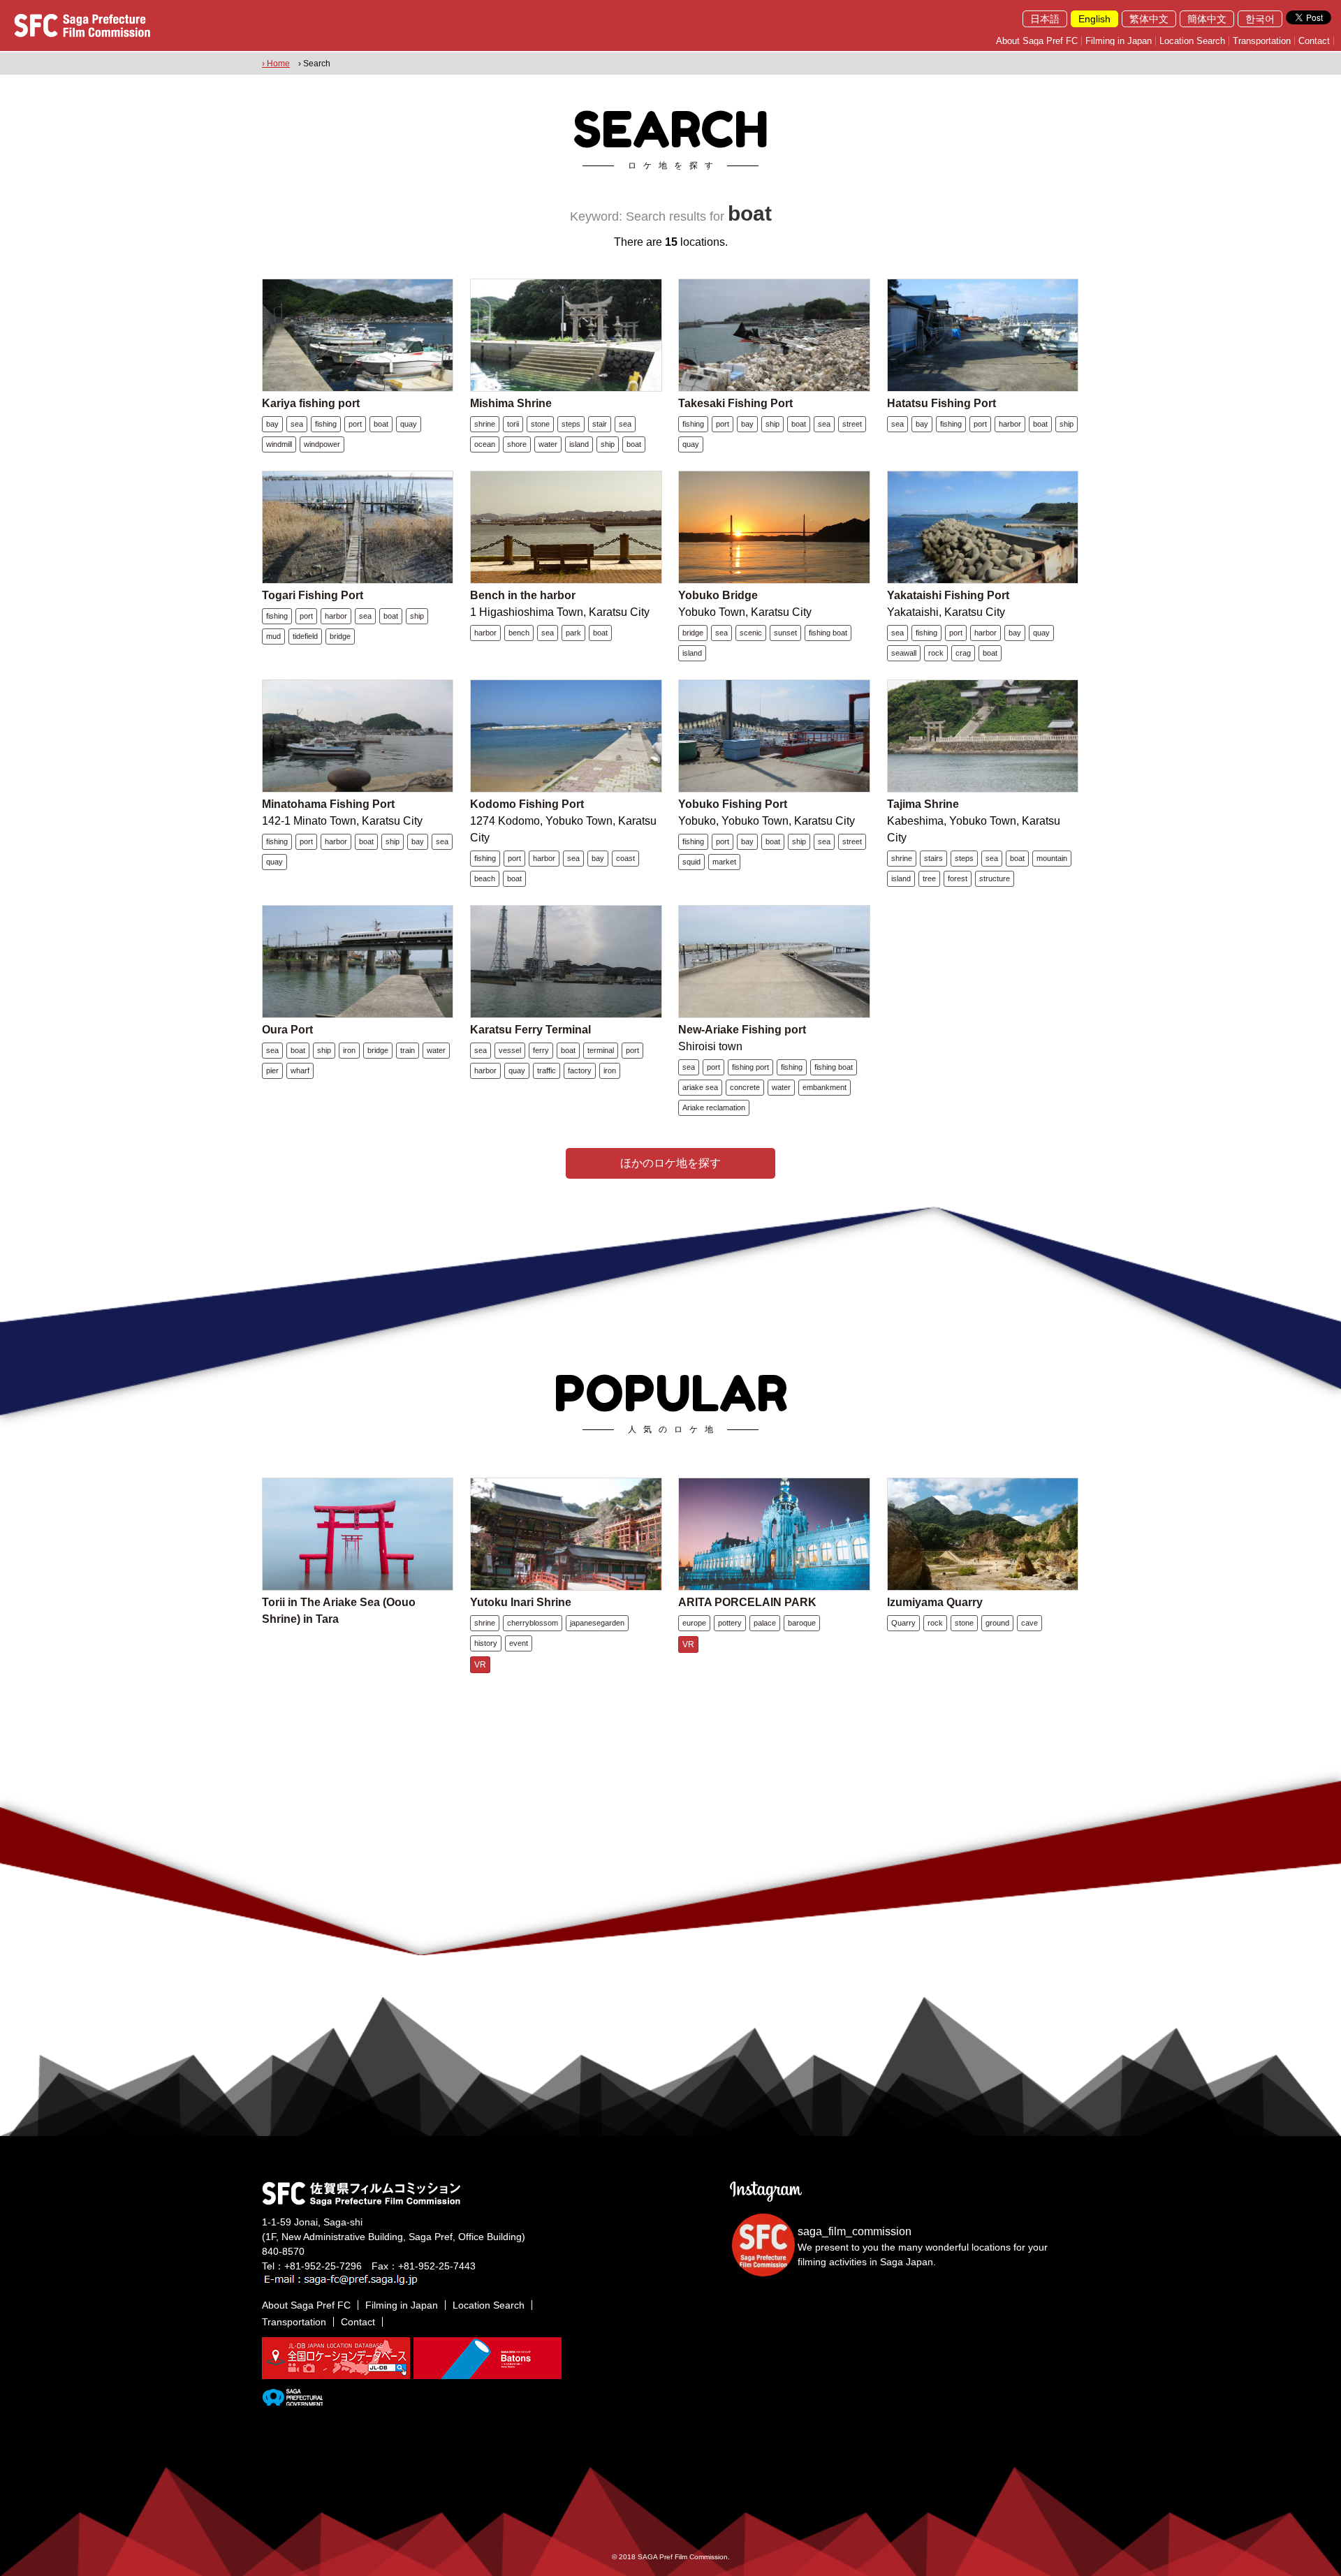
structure (995, 878)
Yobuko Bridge (718, 595)
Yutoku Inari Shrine (521, 1602)
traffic (547, 1070)
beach (485, 878)
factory (580, 1070)
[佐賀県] (292, 2400)
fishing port (750, 1067)
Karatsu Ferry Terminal (530, 1030)
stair (600, 424)
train (408, 1050)
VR (480, 1665)
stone (540, 424)
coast (625, 858)
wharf (300, 1070)
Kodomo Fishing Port (527, 804)
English (1094, 19)
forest (958, 878)
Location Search (1192, 41)
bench (519, 633)
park (573, 633)
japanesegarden (597, 1623)
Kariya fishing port (311, 403)
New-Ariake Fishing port (742, 1030)
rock (936, 653)
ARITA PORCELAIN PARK (747, 1602)
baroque (802, 1623)
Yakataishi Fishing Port (948, 595)
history (486, 1643)
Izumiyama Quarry (935, 1602)
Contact (1314, 41)
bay (272, 424)
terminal (601, 1050)
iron (349, 1050)
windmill (279, 444)
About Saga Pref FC (1037, 41)
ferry (541, 1050)
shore (517, 444)
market (724, 862)
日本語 (1045, 19)
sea (297, 424)
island (579, 444)
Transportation (1262, 41)
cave (1029, 1623)
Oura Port (287, 1030)
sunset (785, 633)
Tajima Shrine (923, 804)
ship (608, 444)
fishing (326, 424)
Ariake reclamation (714, 1107)
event (519, 1643)
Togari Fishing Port (313, 595)
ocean (485, 444)
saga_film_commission (855, 2231)
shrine (485, 424)
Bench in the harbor (523, 595)
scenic (751, 633)
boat (381, 424)
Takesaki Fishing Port (735, 403)
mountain (1052, 858)
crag (963, 653)
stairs (933, 858)
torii (513, 424)
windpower (322, 444)
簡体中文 (1207, 19)
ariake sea (700, 1087)
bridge (340, 636)
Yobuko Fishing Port (733, 804)
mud (273, 636)
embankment (825, 1087)
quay (409, 424)
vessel (510, 1050)
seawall (904, 653)
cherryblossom (533, 1623)
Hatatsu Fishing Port (941, 403)
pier (272, 1070)
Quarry (903, 1623)
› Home (276, 64)
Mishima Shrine (511, 403)
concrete (745, 1087)
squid (691, 862)
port (355, 424)
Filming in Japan (1119, 41)
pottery (730, 1623)
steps (571, 424)
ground (997, 1623)
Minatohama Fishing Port (328, 804)
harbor (1010, 424)
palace (765, 1623)
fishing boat (828, 633)
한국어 (1260, 19)
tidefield (305, 636)
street (852, 424)
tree (929, 878)
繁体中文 (1149, 19)
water (548, 444)
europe (694, 1623)
